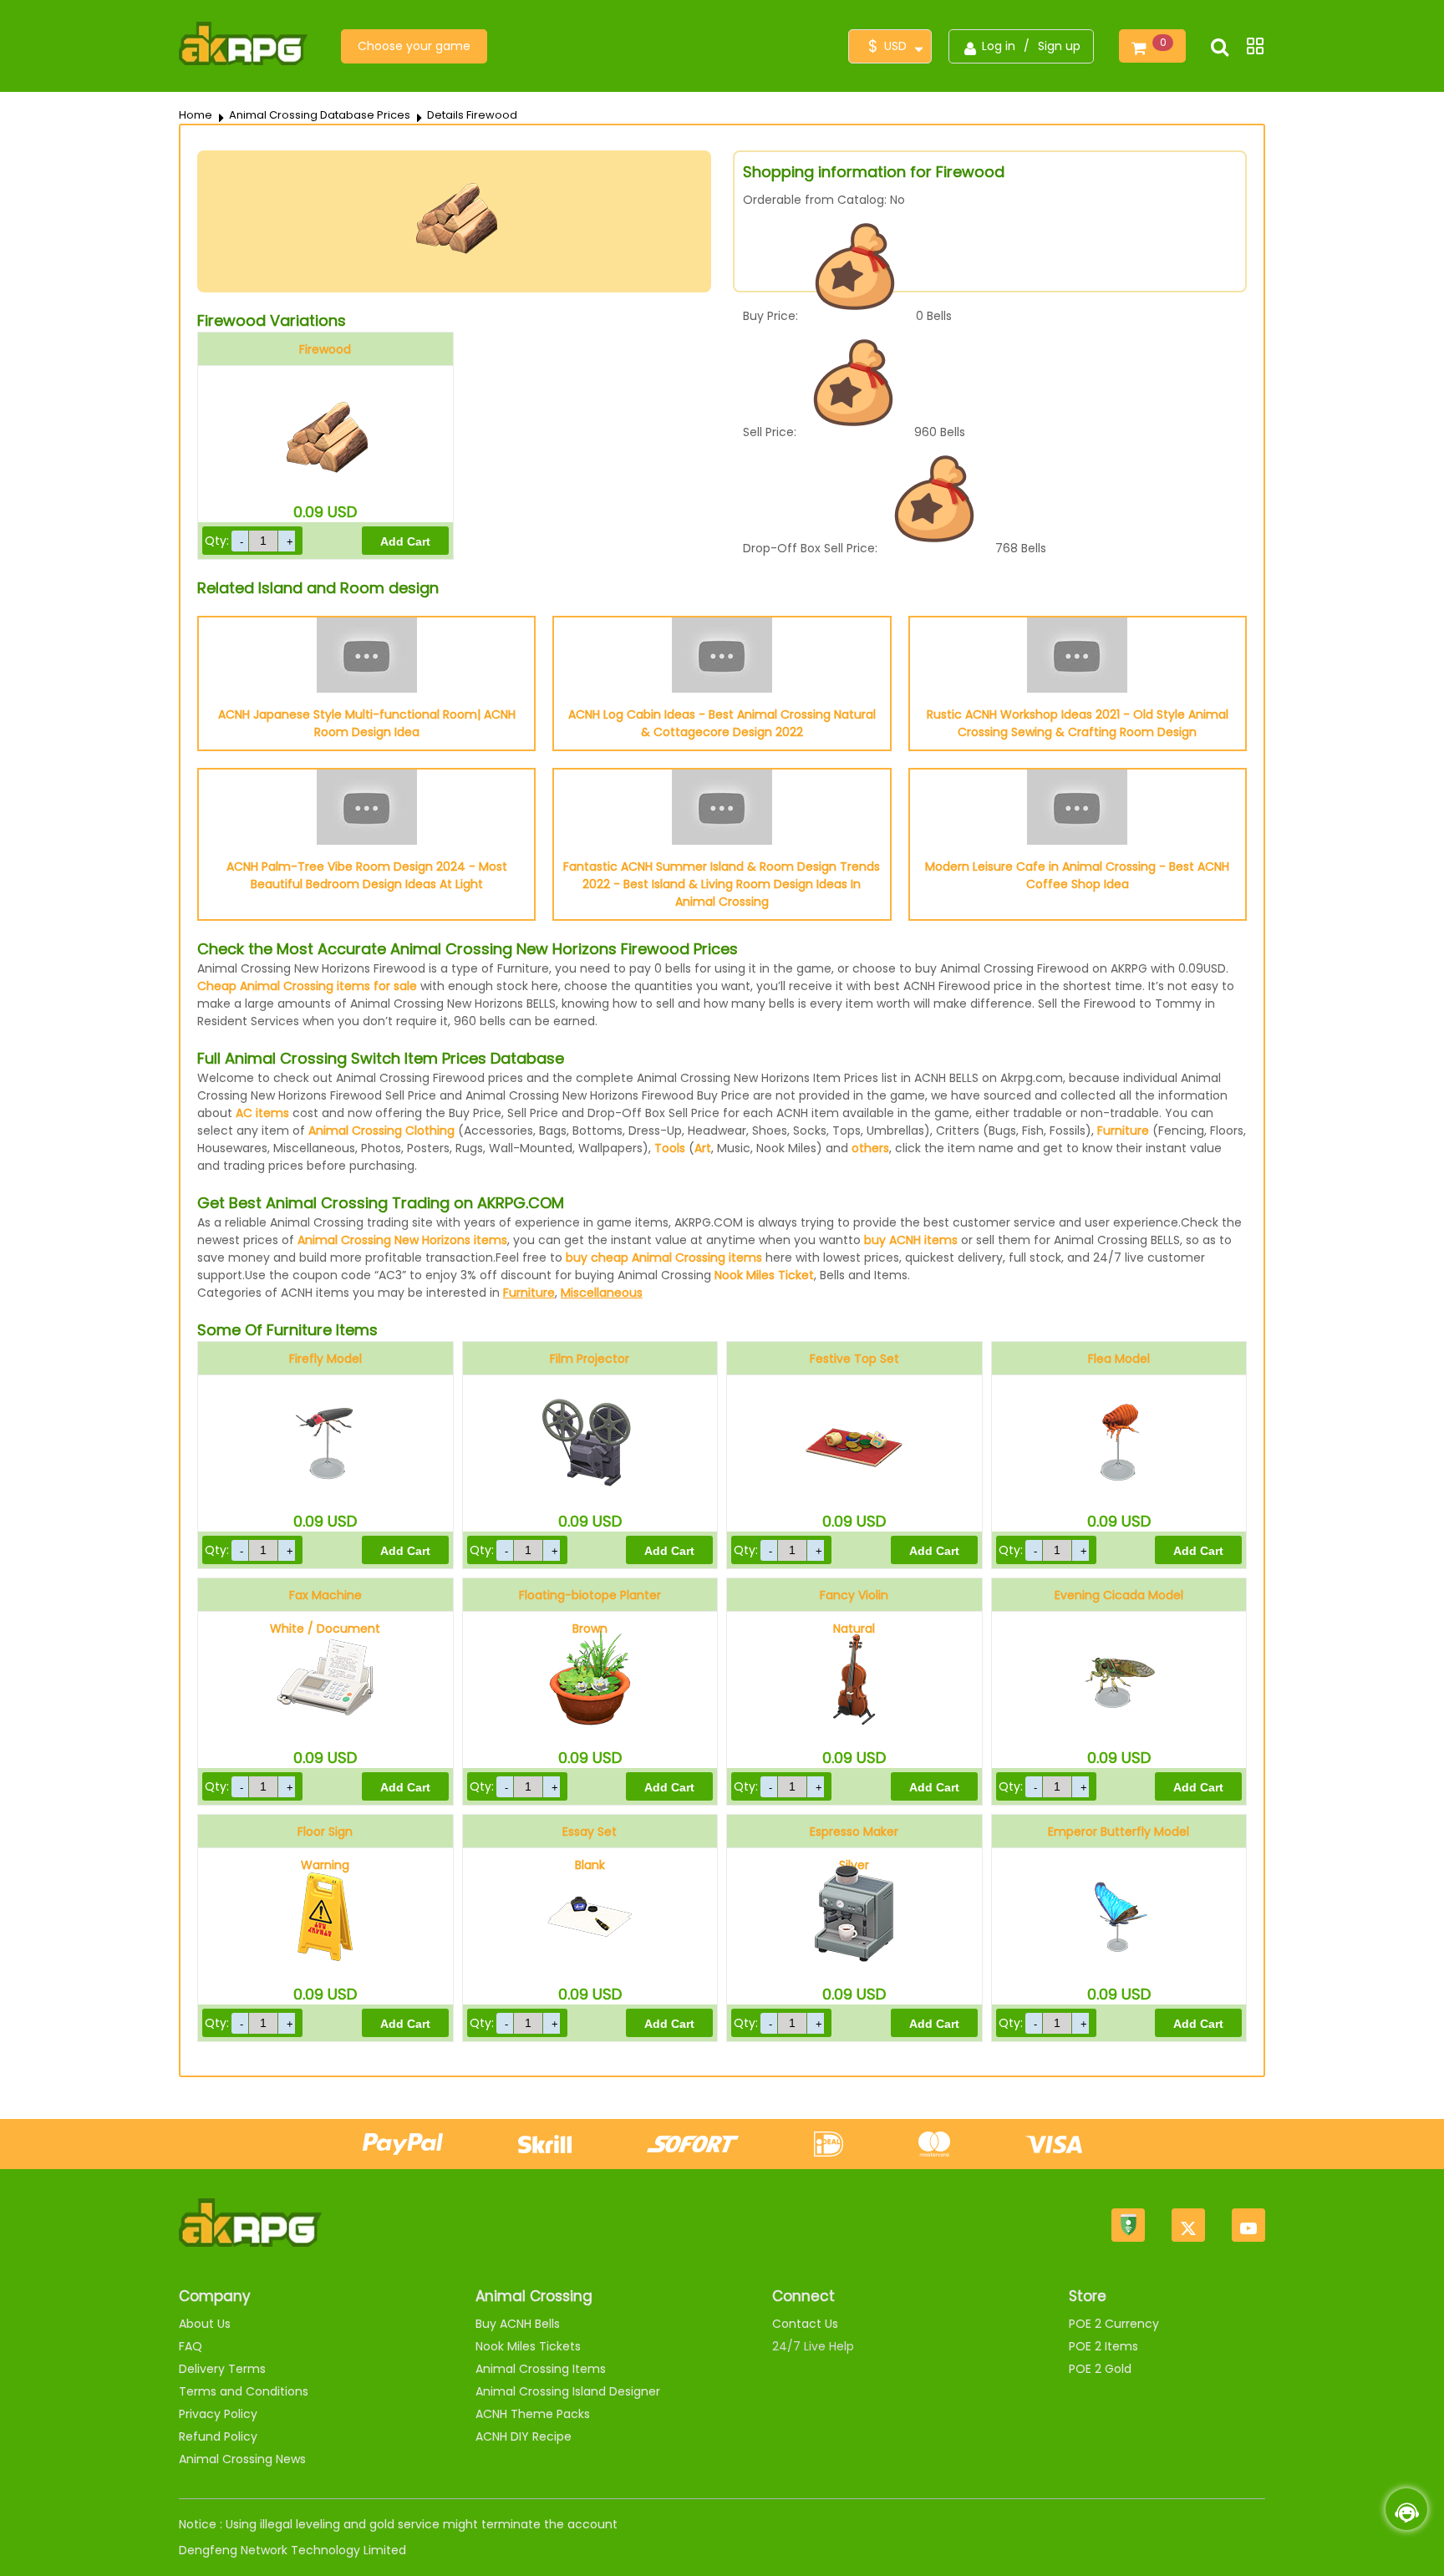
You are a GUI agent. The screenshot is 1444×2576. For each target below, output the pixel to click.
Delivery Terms (222, 2369)
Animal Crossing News (242, 2459)
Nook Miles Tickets (528, 2346)
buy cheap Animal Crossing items (664, 1258)
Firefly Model (325, 1359)
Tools (670, 1148)
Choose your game (414, 46)
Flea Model (1119, 1359)
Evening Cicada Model (1119, 1595)
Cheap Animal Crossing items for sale (307, 986)
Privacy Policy (218, 2414)
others (870, 1148)
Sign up (1059, 46)
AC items (262, 1113)
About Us (205, 2324)
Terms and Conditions (244, 2391)
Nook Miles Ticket (764, 1275)
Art (703, 1148)
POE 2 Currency (1114, 2324)
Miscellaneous (602, 1293)
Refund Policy (218, 2436)
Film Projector (590, 1359)
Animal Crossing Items (541, 2369)
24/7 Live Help (813, 2346)
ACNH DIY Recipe (524, 2436)
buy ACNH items (911, 1240)
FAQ (191, 2346)
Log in (999, 46)
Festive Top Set (854, 1359)
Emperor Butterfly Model (1119, 1832)
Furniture (1123, 1130)
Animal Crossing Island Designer (568, 2391)
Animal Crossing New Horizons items (402, 1240)
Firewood (325, 349)
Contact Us (805, 2324)
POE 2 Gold (1100, 2369)
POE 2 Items (1103, 2346)
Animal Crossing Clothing (381, 1130)
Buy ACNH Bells (518, 2324)
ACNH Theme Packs (533, 2414)
